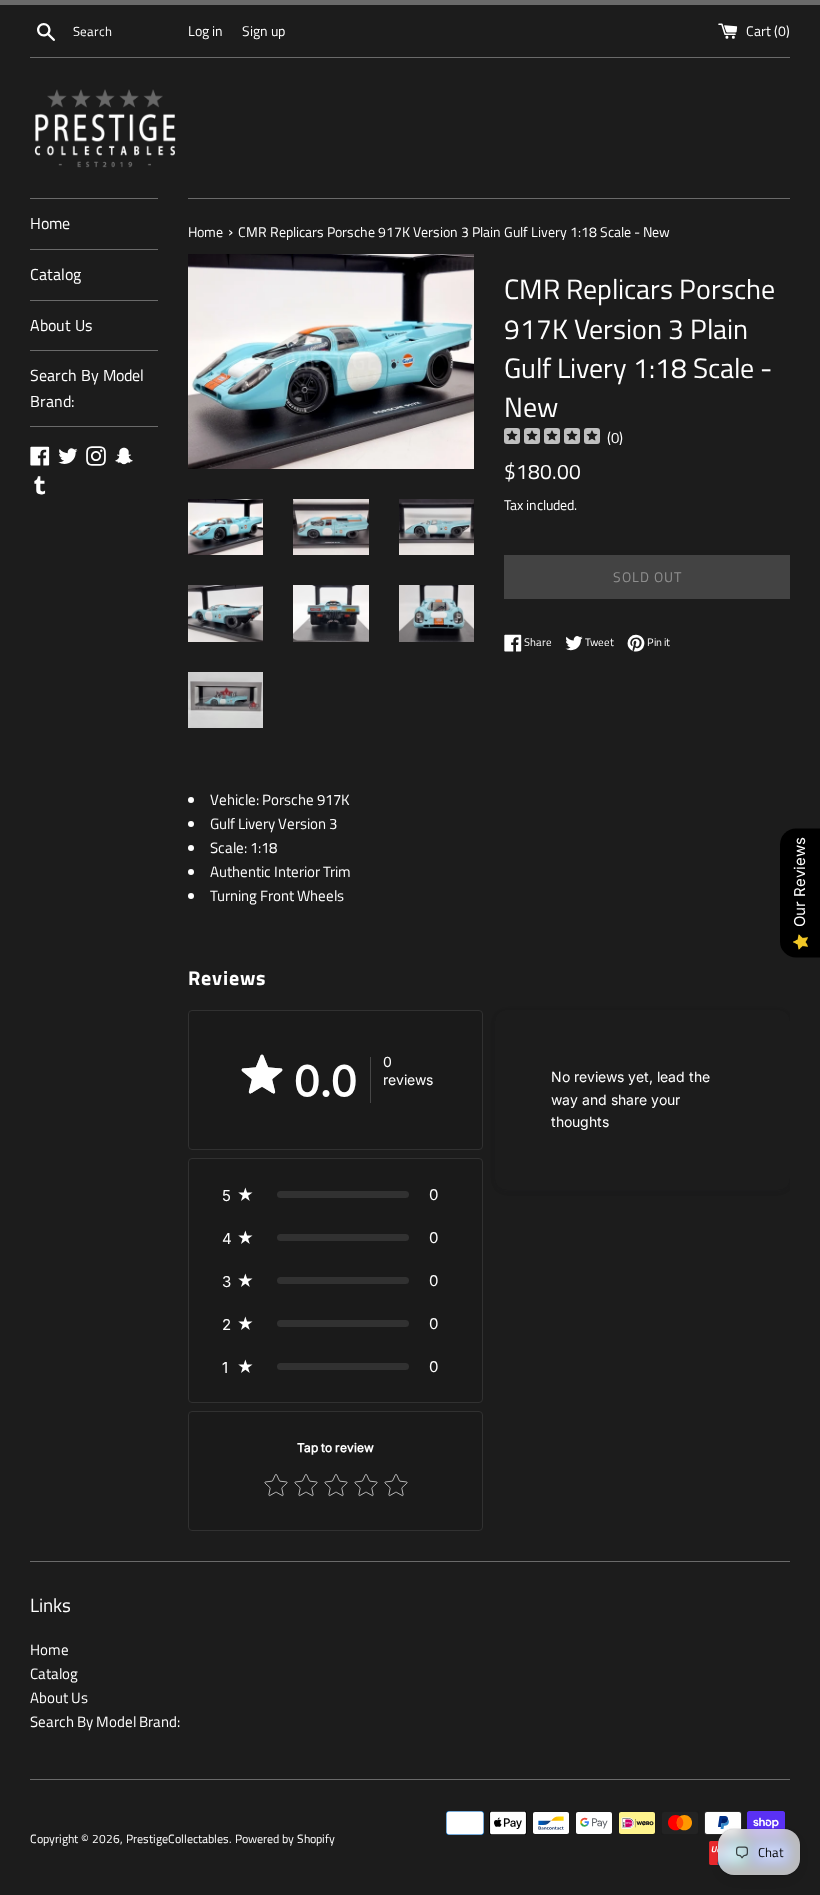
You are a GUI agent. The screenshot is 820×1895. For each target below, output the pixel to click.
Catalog (55, 274)
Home (50, 223)
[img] (552, 438)
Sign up (263, 31)
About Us (61, 325)
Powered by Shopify (285, 1838)
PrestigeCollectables (177, 1838)
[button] (335, 1194)
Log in (205, 31)
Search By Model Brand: (87, 388)
